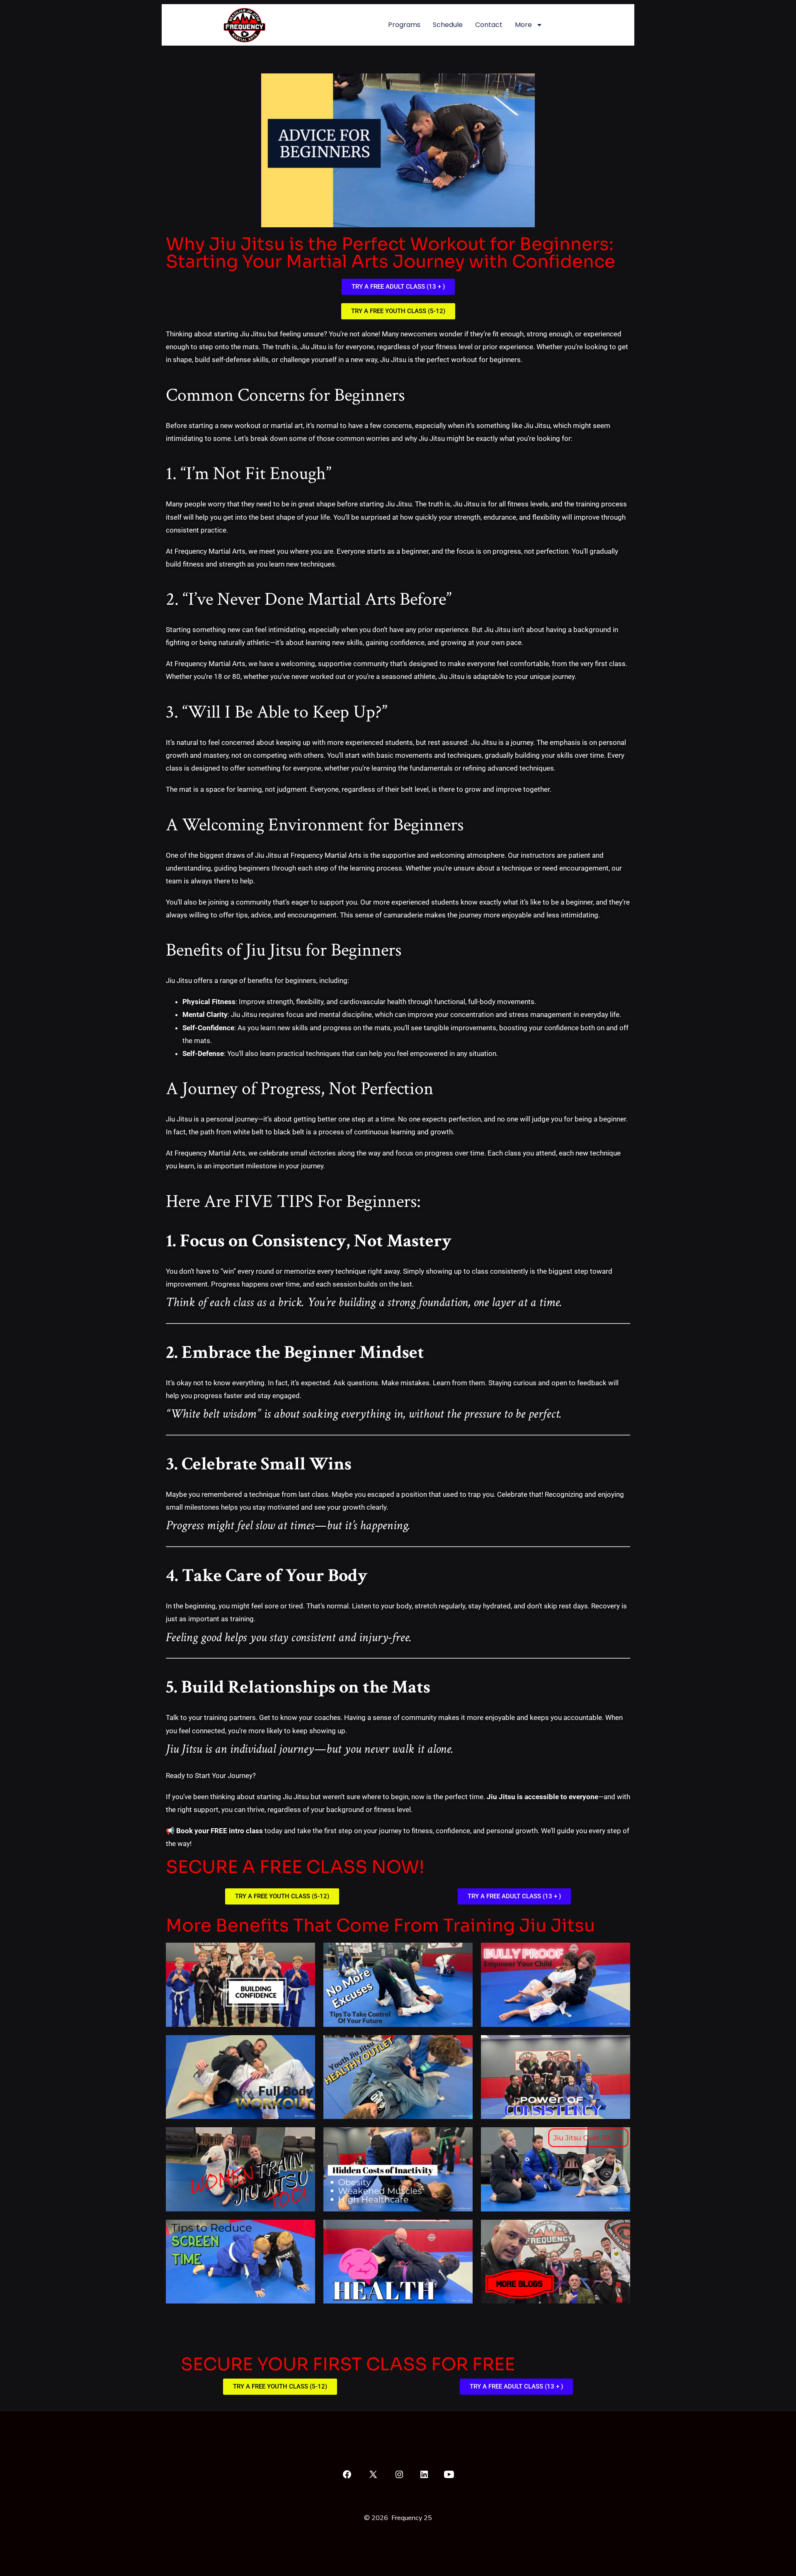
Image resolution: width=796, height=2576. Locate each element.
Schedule (448, 25)
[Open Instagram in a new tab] (399, 2474)
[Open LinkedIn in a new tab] (424, 2474)
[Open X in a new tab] (373, 2474)
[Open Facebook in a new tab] (347, 2474)
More (523, 25)
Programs (404, 25)
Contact (489, 25)
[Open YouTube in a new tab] (449, 2474)
